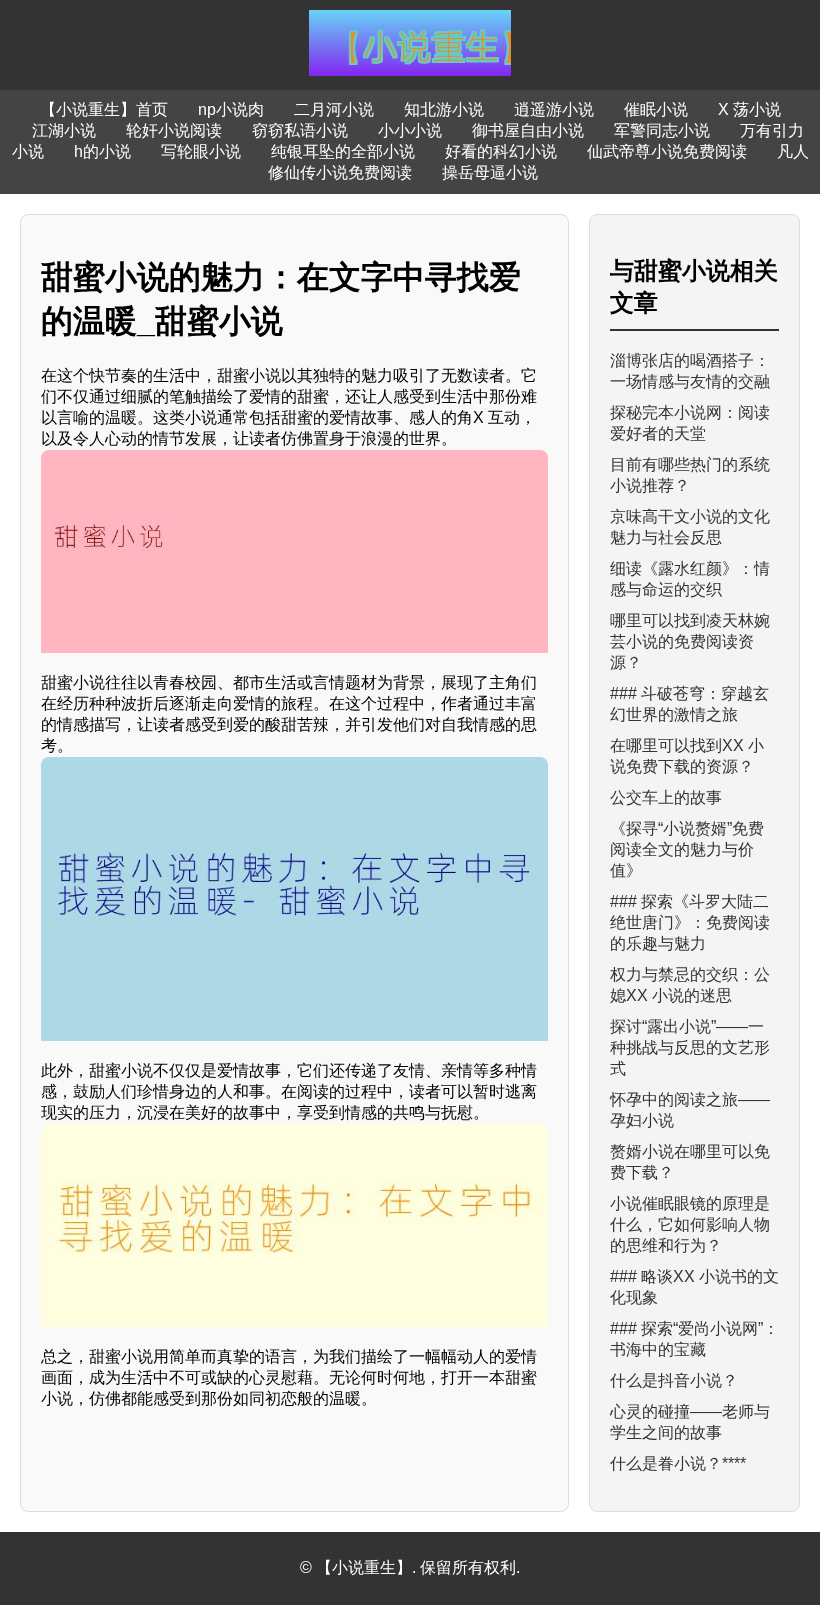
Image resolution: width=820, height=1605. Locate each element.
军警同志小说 (662, 130)
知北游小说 (444, 109)
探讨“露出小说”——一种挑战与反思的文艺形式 (690, 1047)
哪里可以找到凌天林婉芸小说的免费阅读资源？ (690, 641)
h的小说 (102, 151)
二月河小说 (334, 109)
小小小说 (410, 130)
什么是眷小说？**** (678, 1463)
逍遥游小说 (554, 109)
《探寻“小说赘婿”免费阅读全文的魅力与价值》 (687, 849)
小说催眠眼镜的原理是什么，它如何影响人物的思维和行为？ (690, 1224)
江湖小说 (64, 130)
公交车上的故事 (666, 797)
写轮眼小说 (201, 151)
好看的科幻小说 (501, 151)
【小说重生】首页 (104, 109)
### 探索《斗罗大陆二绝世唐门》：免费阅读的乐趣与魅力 (690, 922)
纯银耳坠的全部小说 (343, 151)
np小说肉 (231, 109)
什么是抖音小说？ (674, 1380)
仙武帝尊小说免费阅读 (667, 151)
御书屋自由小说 (528, 130)
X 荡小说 (749, 109)
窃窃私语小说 (300, 130)
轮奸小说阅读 (174, 130)
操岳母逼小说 (490, 172)
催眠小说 (656, 109)
